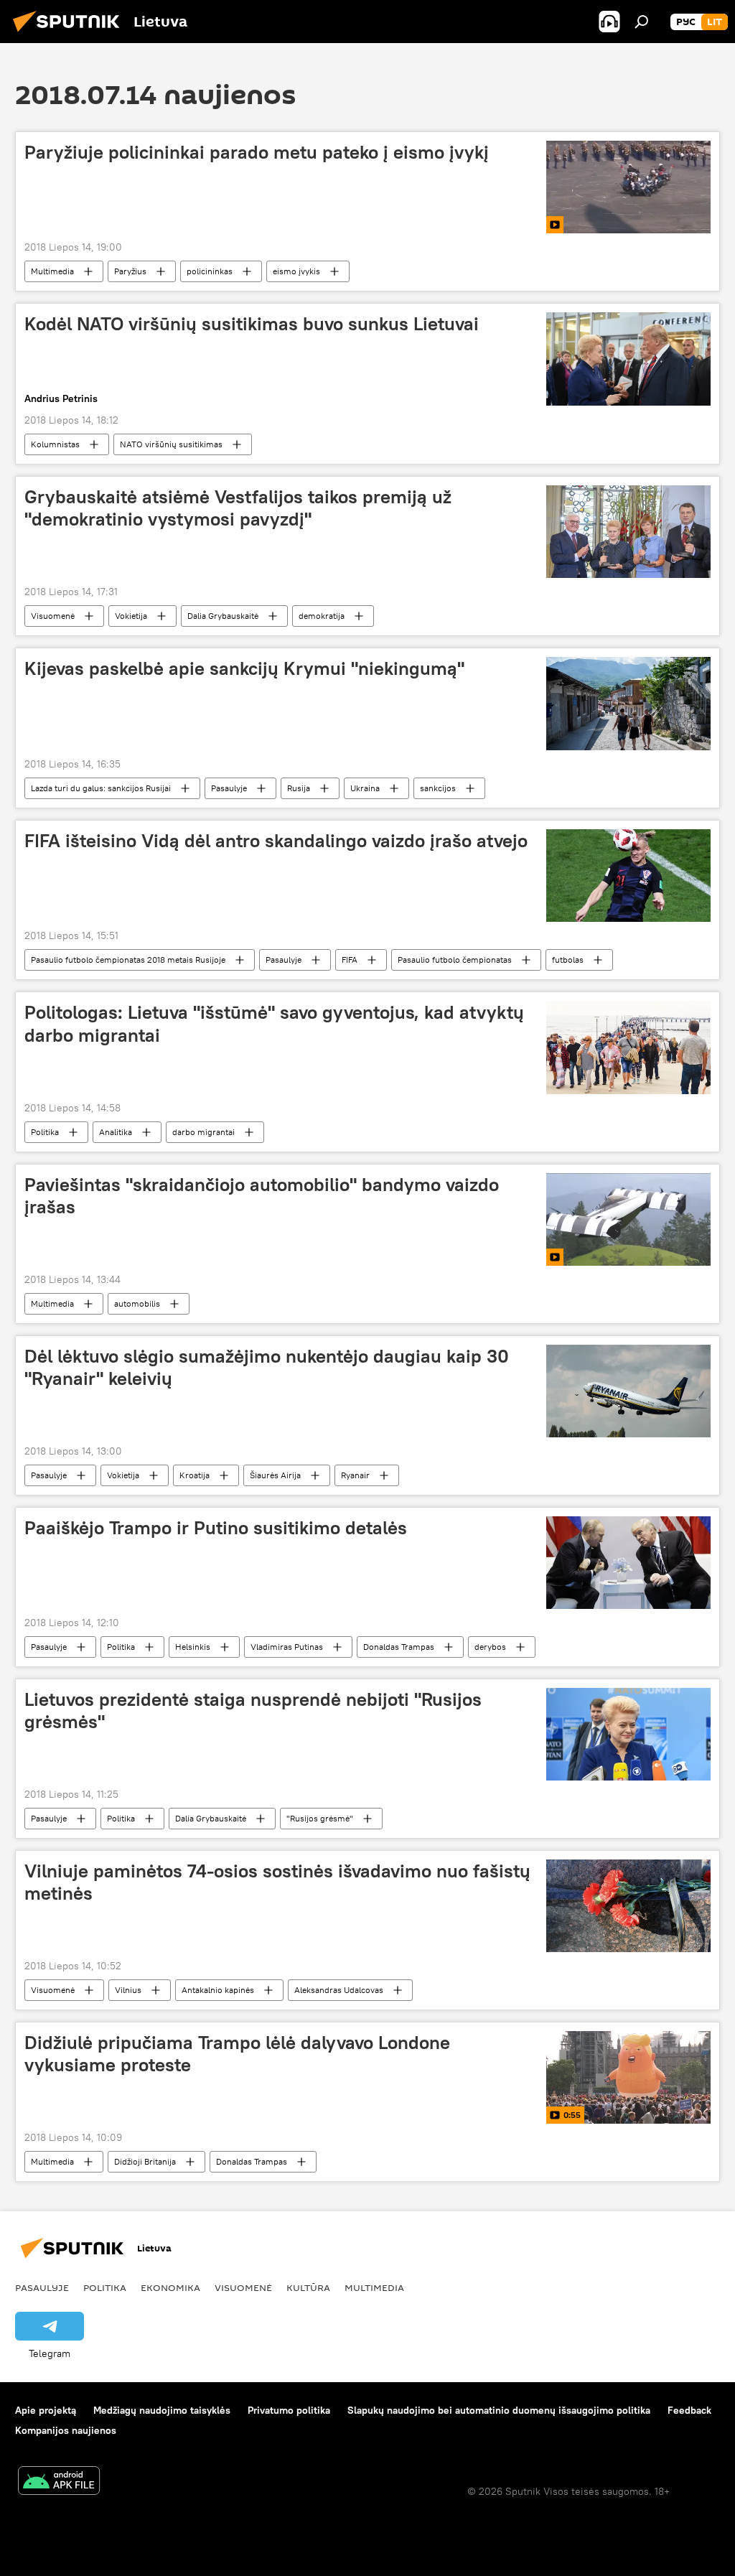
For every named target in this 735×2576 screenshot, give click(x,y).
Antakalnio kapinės (218, 1990)
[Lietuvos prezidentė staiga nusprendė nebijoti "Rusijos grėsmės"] (628, 1734)
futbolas (568, 960)
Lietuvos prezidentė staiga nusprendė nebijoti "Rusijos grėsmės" (253, 1711)
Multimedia (52, 271)
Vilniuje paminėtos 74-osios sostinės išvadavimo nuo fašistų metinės (277, 1882)
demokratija (322, 616)
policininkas (210, 271)
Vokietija (131, 616)
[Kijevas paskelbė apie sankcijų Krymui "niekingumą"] (628, 703)
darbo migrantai (203, 1132)
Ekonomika (170, 2287)
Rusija (299, 788)
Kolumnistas (55, 444)
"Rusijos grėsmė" (320, 1818)
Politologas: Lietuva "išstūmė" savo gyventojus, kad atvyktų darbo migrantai (274, 1023)
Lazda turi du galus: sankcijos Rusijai (101, 788)
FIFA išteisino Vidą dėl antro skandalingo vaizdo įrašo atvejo (276, 841)
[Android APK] (59, 2482)
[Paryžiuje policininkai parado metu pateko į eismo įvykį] (628, 187)
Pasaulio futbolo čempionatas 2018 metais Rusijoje (128, 960)
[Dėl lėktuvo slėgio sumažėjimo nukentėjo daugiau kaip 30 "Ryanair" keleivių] (628, 1391)
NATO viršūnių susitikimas (171, 444)
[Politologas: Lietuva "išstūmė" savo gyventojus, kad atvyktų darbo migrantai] (628, 1047)
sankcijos (438, 788)
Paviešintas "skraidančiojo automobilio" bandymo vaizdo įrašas (262, 1196)
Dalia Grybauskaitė (223, 616)
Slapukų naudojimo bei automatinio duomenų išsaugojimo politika (499, 2410)
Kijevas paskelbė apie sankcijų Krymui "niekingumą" (244, 668)
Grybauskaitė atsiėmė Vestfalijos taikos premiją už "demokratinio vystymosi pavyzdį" (238, 508)
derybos (490, 1647)
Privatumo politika (289, 2410)
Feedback (689, 2410)
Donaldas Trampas (399, 1647)
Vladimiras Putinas (287, 1647)
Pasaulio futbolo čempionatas (455, 960)
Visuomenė (53, 616)
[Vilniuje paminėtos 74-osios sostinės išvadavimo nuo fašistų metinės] (628, 1906)
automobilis (137, 1303)
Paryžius (130, 271)
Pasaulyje (229, 788)
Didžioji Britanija (145, 2161)
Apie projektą (46, 2410)
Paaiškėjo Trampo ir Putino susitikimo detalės (216, 1528)
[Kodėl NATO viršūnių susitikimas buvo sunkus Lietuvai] (628, 359)
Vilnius (128, 1990)
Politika (45, 1132)
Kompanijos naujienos (66, 2430)
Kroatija (195, 1475)
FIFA (350, 960)
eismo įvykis (296, 271)
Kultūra (308, 2287)
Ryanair (355, 1475)
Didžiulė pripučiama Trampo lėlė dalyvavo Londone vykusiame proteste (237, 2054)
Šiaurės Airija (275, 1475)
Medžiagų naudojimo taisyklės (162, 2410)
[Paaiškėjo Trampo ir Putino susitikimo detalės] (628, 1562)
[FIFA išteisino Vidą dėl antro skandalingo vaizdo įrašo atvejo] (628, 876)
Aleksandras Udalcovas (339, 1990)
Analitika (116, 1132)
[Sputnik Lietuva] (70, 34)
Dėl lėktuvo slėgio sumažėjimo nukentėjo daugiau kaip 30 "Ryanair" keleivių (267, 1367)
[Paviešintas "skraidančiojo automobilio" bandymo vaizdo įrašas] (628, 1219)
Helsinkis (193, 1647)
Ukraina (365, 788)
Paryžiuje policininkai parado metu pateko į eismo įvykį (257, 152)
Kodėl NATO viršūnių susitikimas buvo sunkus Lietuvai (252, 324)
